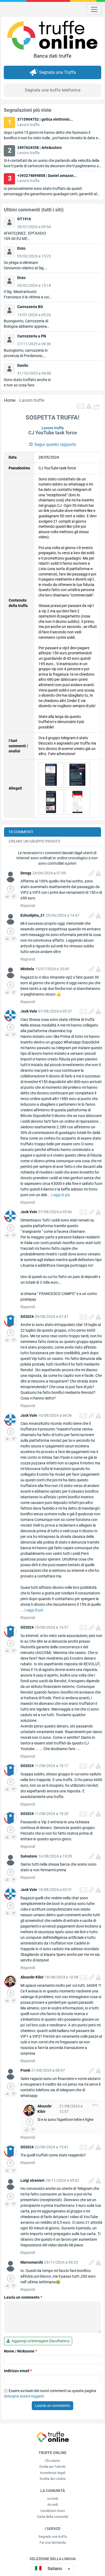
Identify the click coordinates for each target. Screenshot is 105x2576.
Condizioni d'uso (53, 2511)
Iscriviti (53, 2499)
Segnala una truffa (53, 2537)
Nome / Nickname (20, 2351)
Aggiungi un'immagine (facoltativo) (40, 2341)
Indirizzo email (18, 2371)
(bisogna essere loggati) (24, 2396)
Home (10, 400)
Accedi (53, 2505)
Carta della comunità (52, 2517)
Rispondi (28, 906)
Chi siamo (52, 2461)
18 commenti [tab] (21, 832)
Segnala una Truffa (57, 72)
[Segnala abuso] (98, 873)
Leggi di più (61, 1195)
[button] (97, 406)
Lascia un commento (23, 2297)
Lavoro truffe (32, 400)
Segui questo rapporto (55, 444)
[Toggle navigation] (94, 9)
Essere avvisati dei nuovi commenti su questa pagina (50, 2393)
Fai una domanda (53, 2542)
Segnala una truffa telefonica (53, 90)
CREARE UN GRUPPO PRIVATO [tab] (34, 841)
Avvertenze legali (53, 2473)
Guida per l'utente (52, 2467)
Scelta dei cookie (53, 2479)
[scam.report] (89, 406)
